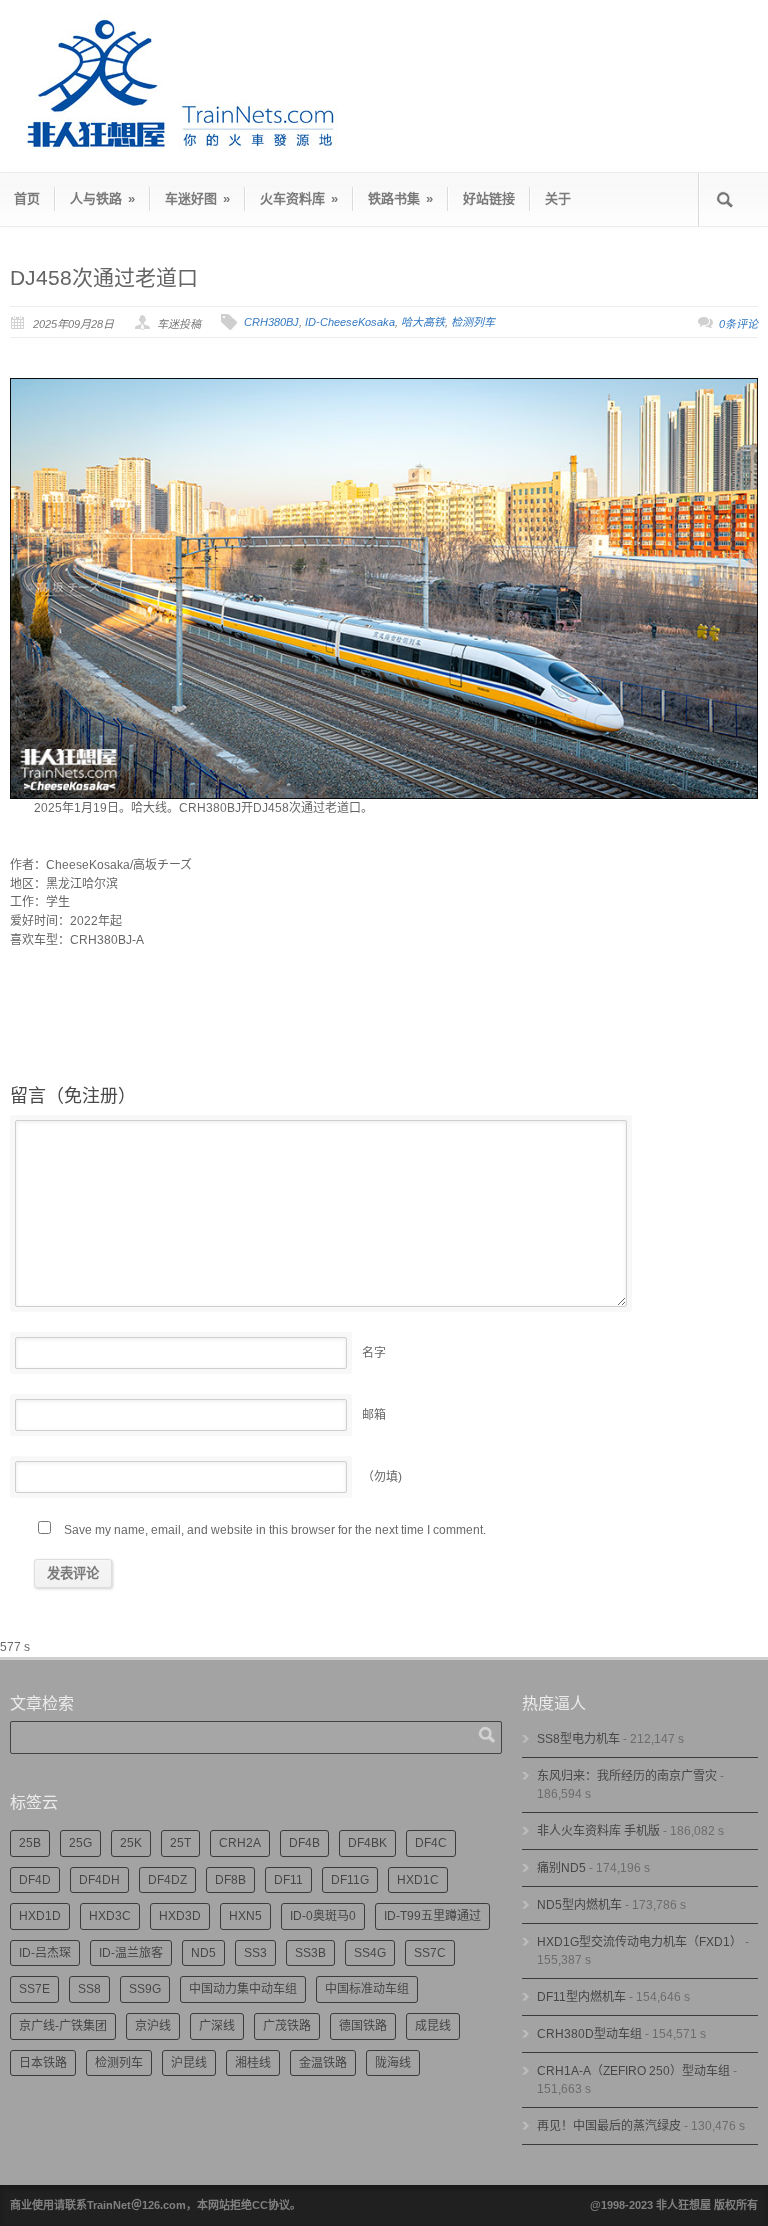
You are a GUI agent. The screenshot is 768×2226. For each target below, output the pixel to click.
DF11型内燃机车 (581, 1997)
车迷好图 (197, 198)
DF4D (35, 1880)
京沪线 (153, 2026)
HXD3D (180, 1916)
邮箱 (374, 1415)
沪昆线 (189, 2063)
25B (30, 1843)
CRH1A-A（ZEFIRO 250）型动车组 (633, 2071)
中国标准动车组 (367, 1989)
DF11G (350, 1880)
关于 (558, 198)
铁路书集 (400, 198)
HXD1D (40, 1916)
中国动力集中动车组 (243, 1989)
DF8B (230, 1880)
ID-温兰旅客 (131, 1953)
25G (80, 1843)
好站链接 (489, 198)
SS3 (255, 1953)
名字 (374, 1353)
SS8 (89, 1989)
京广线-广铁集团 (63, 2026)
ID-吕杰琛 (45, 1953)
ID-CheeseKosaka (350, 322)
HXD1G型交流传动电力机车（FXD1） (639, 1942)
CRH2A (240, 1843)
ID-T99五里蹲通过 (432, 1916)
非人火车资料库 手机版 (598, 1831)
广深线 (217, 2026)
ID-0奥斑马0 (323, 1916)
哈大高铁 (423, 322)
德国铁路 (363, 2026)
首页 (27, 198)
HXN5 (245, 1916)
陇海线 (393, 2063)
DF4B (304, 1843)
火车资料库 (299, 198)
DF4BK (367, 1843)
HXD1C (418, 1880)
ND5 (203, 1953)
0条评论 (738, 324)
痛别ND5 (561, 1868)
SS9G (145, 1989)
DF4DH (99, 1880)
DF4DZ (167, 1880)
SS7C (430, 1953)
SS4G (370, 1953)
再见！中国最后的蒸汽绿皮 (609, 2126)
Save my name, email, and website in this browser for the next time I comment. (275, 1530)
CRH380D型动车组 (589, 2034)
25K (131, 1843)
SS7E (34, 1989)
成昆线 (433, 2026)
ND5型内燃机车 (579, 1905)
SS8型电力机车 (578, 1739)
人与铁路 (102, 198)
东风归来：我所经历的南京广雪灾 (627, 1776)
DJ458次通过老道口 (104, 277)
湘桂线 (253, 2063)
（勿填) (382, 1477)
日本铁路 (43, 2063)
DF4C (431, 1843)
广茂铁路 (287, 2026)
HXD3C (110, 1916)
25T (180, 1843)
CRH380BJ (271, 322)
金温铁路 (323, 2063)
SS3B (310, 1953)
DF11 (288, 1880)
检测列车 (473, 322)
